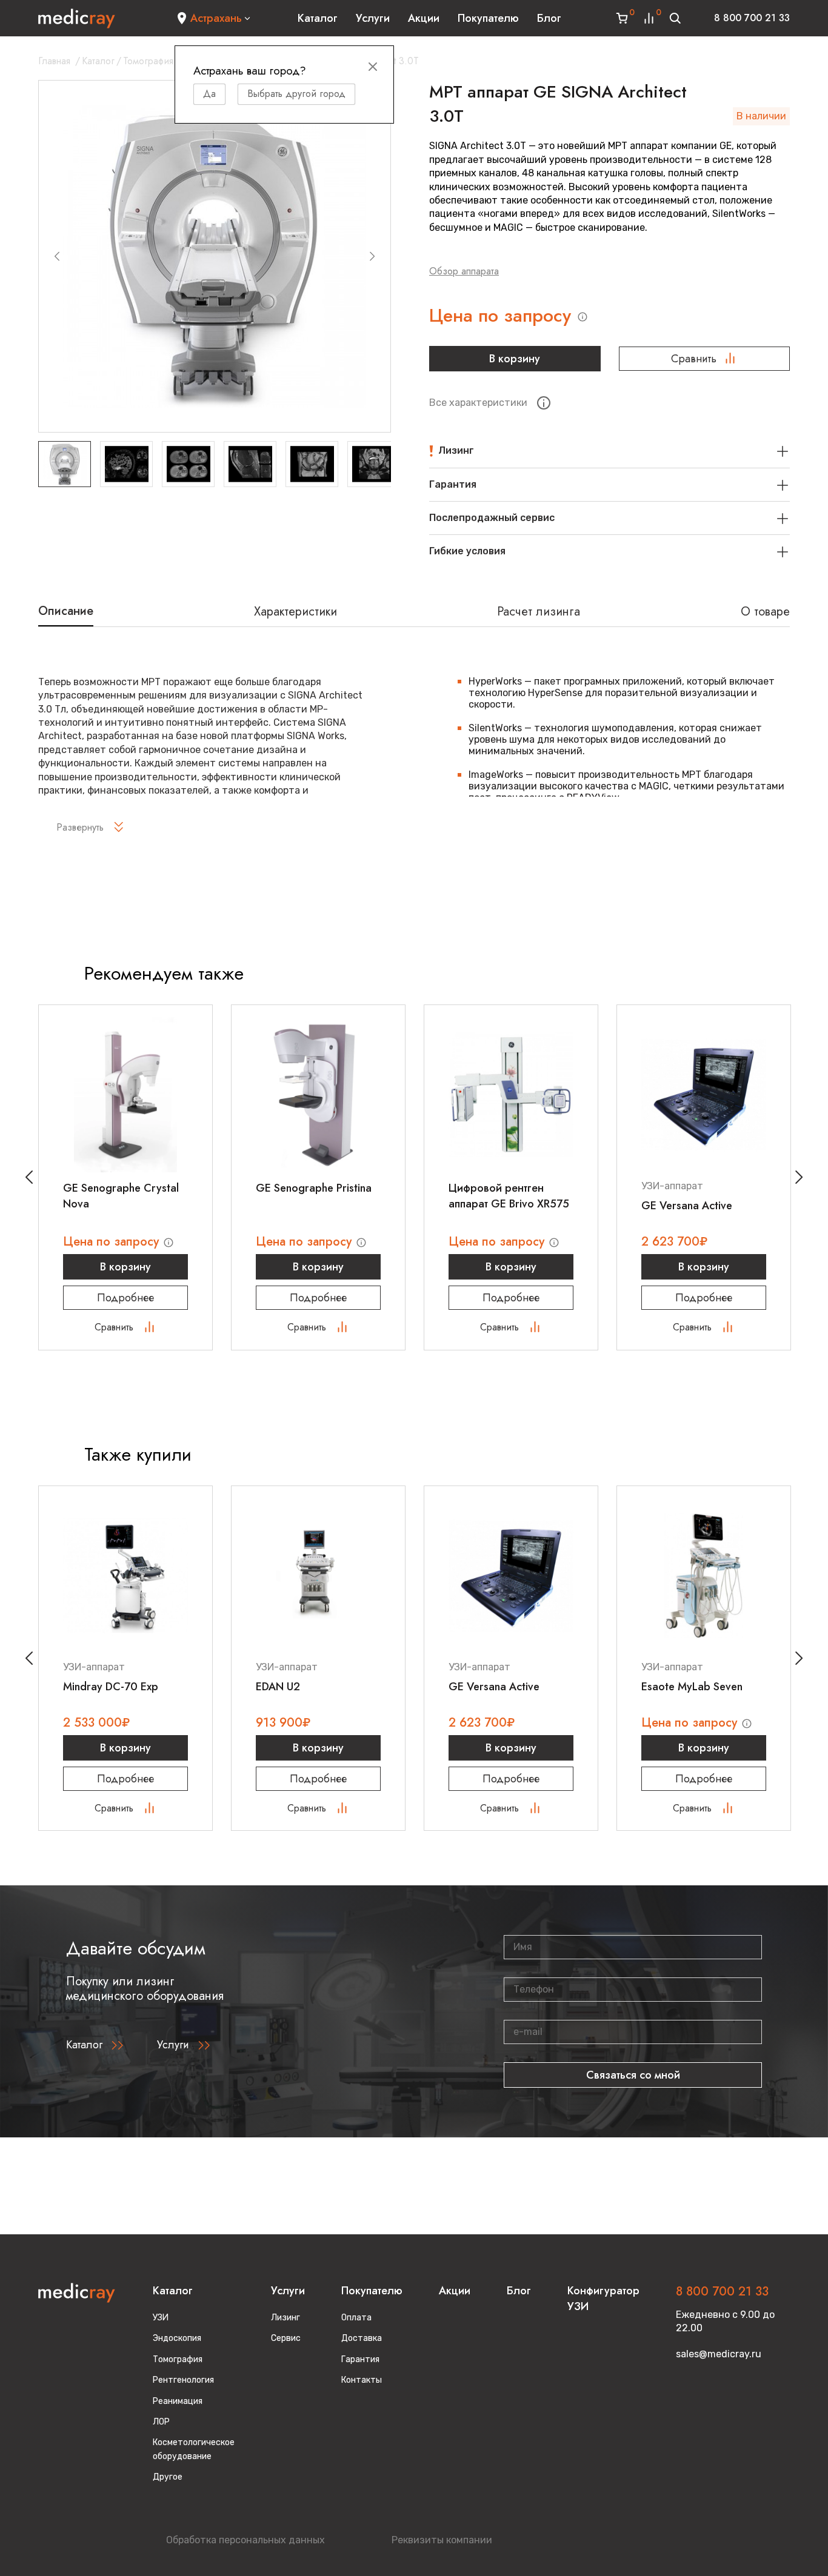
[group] (215, 256)
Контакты (362, 2380)
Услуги (373, 18)
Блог (549, 18)
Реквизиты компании (442, 2540)
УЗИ (161, 2318)
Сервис (286, 2338)
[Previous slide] (57, 256)
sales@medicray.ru (719, 2354)
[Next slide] (372, 256)
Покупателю (488, 18)
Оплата (356, 2318)
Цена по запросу (503, 316)
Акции (424, 18)
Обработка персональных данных (245, 2540)
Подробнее (125, 1298)
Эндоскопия (177, 2338)
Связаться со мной (633, 2075)
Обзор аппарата (464, 271)
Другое (168, 2477)
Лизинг (285, 2318)
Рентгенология (183, 2380)
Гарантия (360, 2359)
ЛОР (161, 2422)
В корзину (515, 359)
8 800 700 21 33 (752, 18)
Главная (54, 61)
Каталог (318, 18)
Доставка (362, 2338)
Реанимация (178, 2401)
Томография (148, 61)
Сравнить (694, 359)
